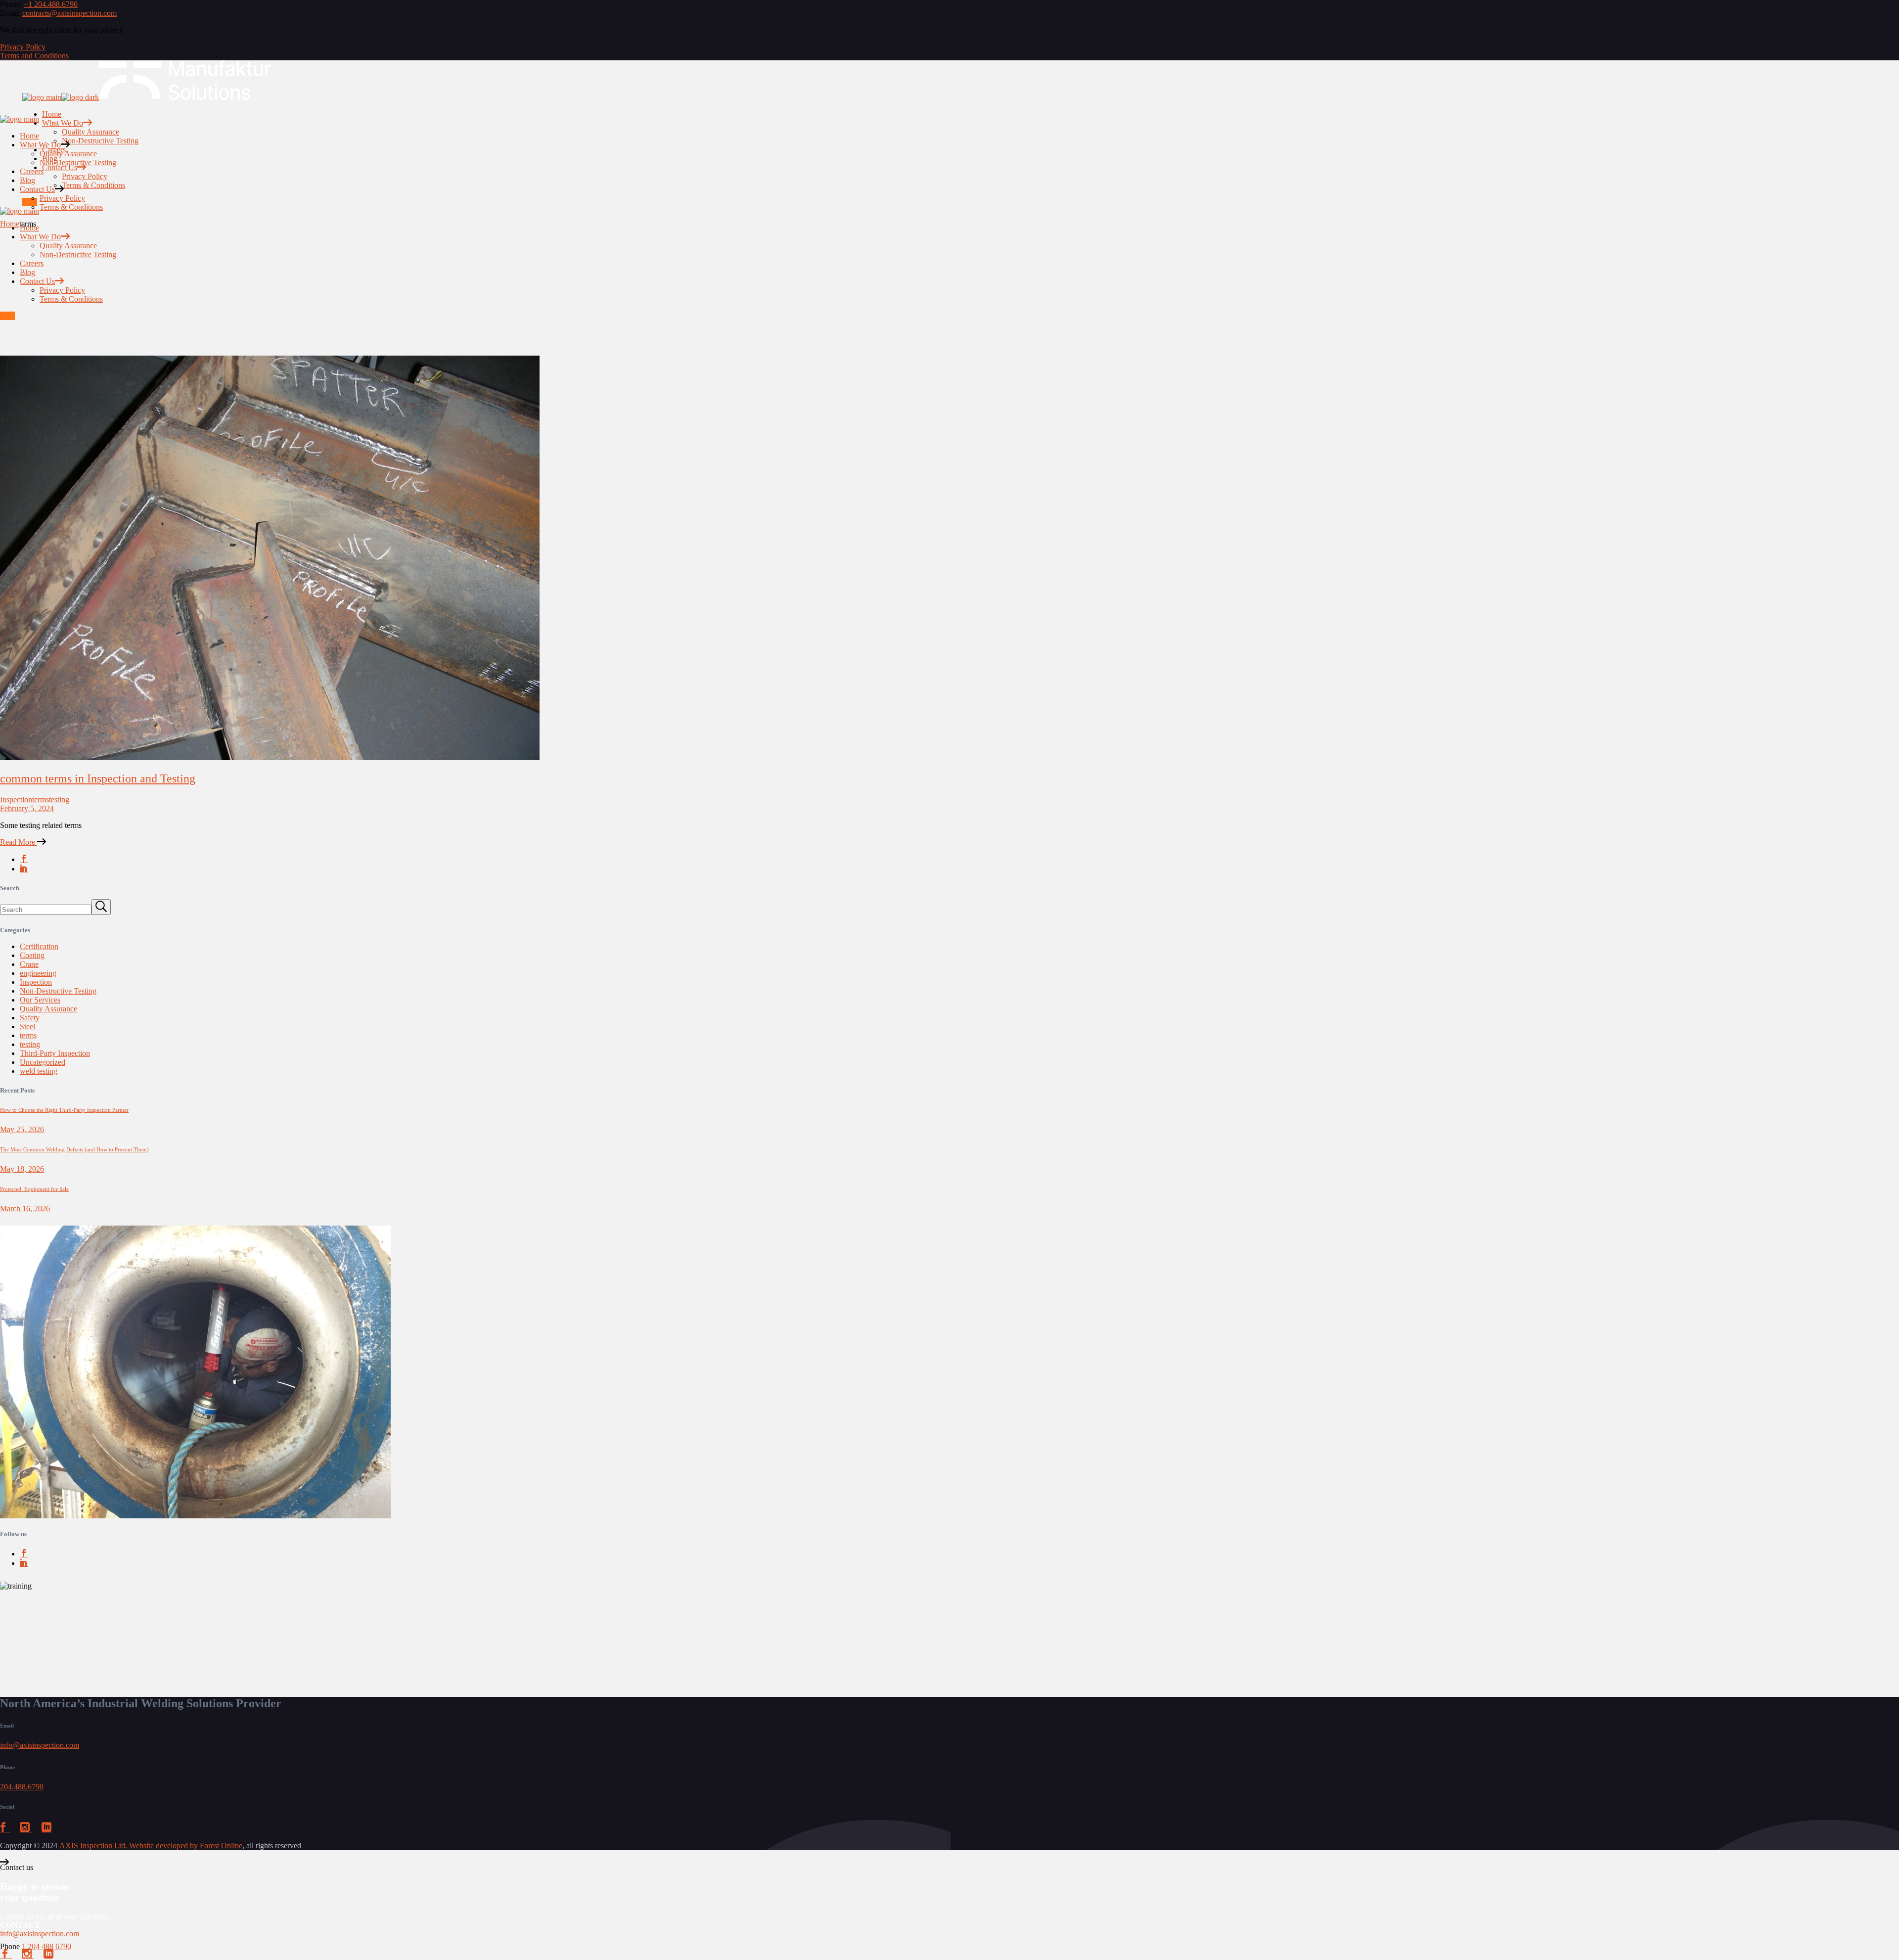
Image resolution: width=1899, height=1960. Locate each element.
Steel (27, 1026)
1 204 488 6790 (46, 1946)
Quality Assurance (48, 1009)
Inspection (16, 799)
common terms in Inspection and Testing (98, 778)
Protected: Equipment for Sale (34, 1189)
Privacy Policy (23, 47)
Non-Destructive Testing (58, 991)
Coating (32, 955)
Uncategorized (43, 1062)
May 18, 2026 (22, 1169)
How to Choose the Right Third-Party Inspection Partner (64, 1110)
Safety (30, 1018)
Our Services (40, 1000)
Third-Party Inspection (55, 1053)
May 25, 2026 (22, 1129)
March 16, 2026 (25, 1208)
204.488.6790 (22, 1787)
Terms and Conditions (34, 56)
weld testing (39, 1071)
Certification (39, 946)
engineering (38, 973)
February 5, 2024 (27, 808)
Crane (29, 964)
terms (41, 799)
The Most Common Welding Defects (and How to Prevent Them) (74, 1149)
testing (59, 799)
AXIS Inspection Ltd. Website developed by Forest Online (151, 1846)
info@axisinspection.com (40, 1745)
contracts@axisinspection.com (69, 13)
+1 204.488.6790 (51, 4)
